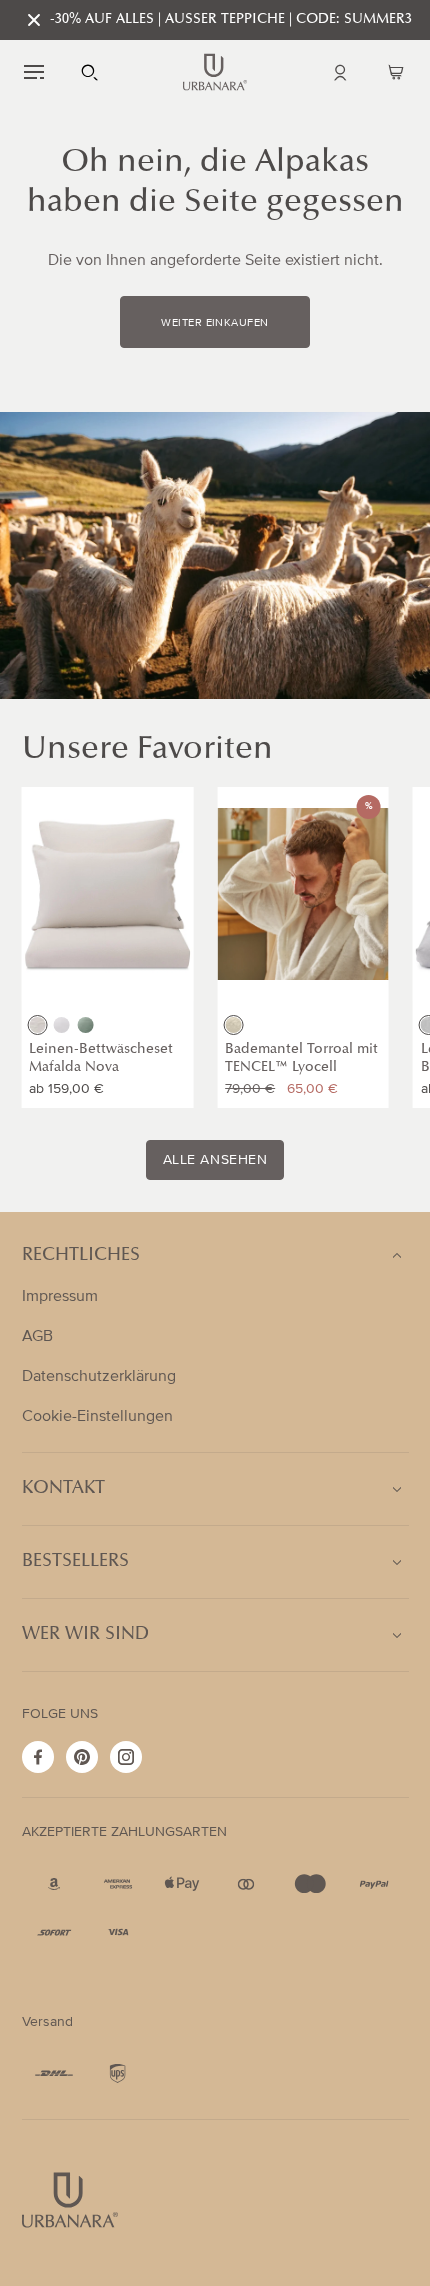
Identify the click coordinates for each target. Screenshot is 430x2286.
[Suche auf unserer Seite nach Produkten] (90, 72)
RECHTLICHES (81, 1256)
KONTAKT (63, 1489)
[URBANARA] (215, 72)
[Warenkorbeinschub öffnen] (396, 72)
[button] (34, 72)
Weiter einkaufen (214, 323)
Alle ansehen (215, 1160)
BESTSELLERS (75, 1562)
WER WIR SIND (85, 1635)
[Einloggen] (340, 72)
